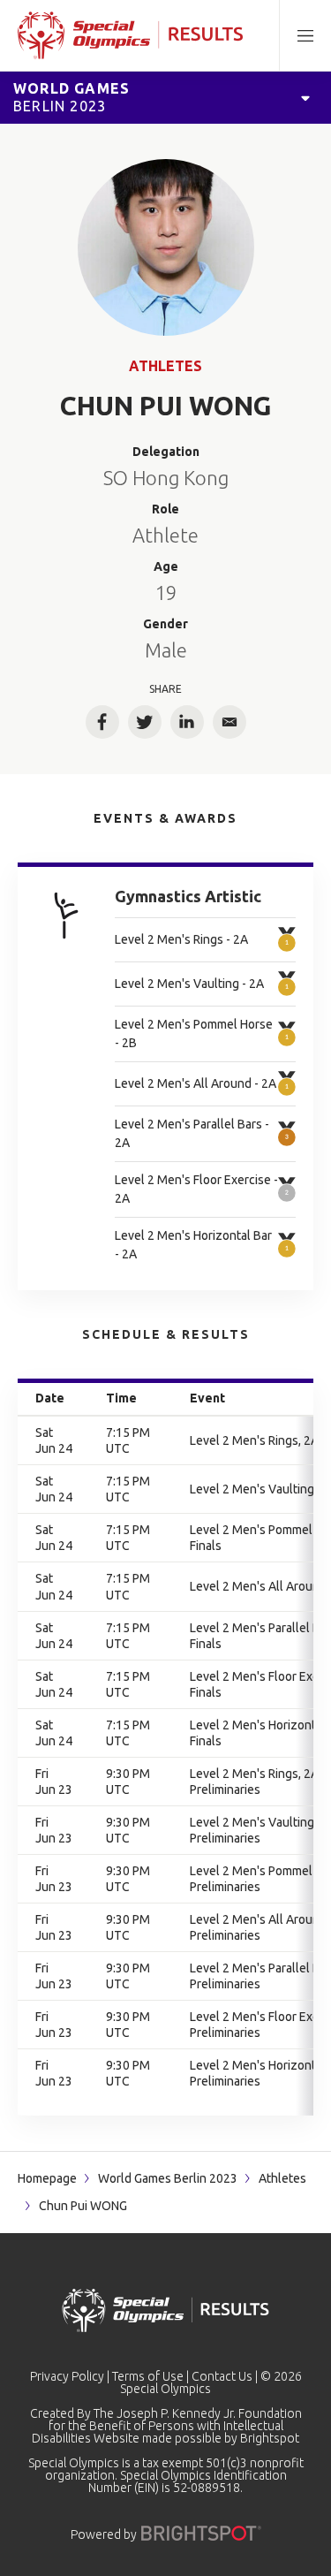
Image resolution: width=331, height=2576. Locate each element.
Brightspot (270, 2438)
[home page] (130, 35)
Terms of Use (148, 2376)
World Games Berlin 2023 (168, 2178)
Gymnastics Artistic (188, 896)
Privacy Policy (67, 2376)
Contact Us (222, 2376)
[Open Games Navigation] (305, 97)
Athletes (165, 366)
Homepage (47, 2178)
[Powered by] (201, 2533)
